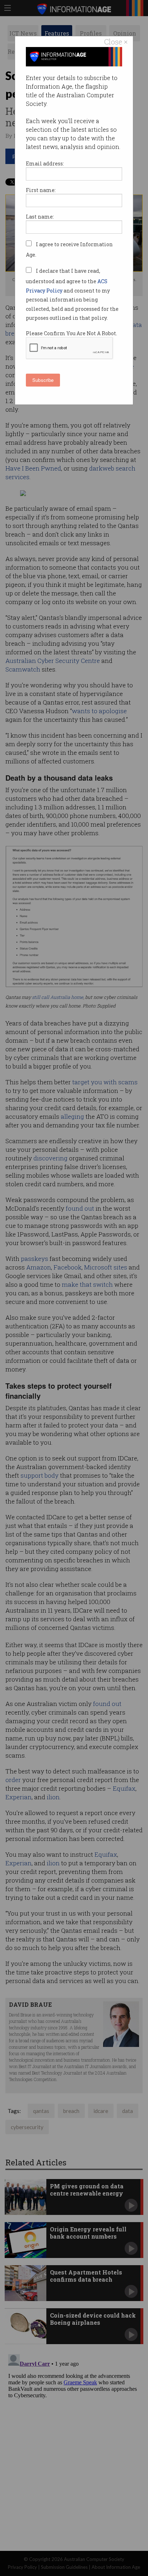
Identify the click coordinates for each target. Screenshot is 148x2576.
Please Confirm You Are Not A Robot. (71, 333)
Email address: (45, 163)
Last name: (40, 217)
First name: (41, 190)
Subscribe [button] (43, 380)
